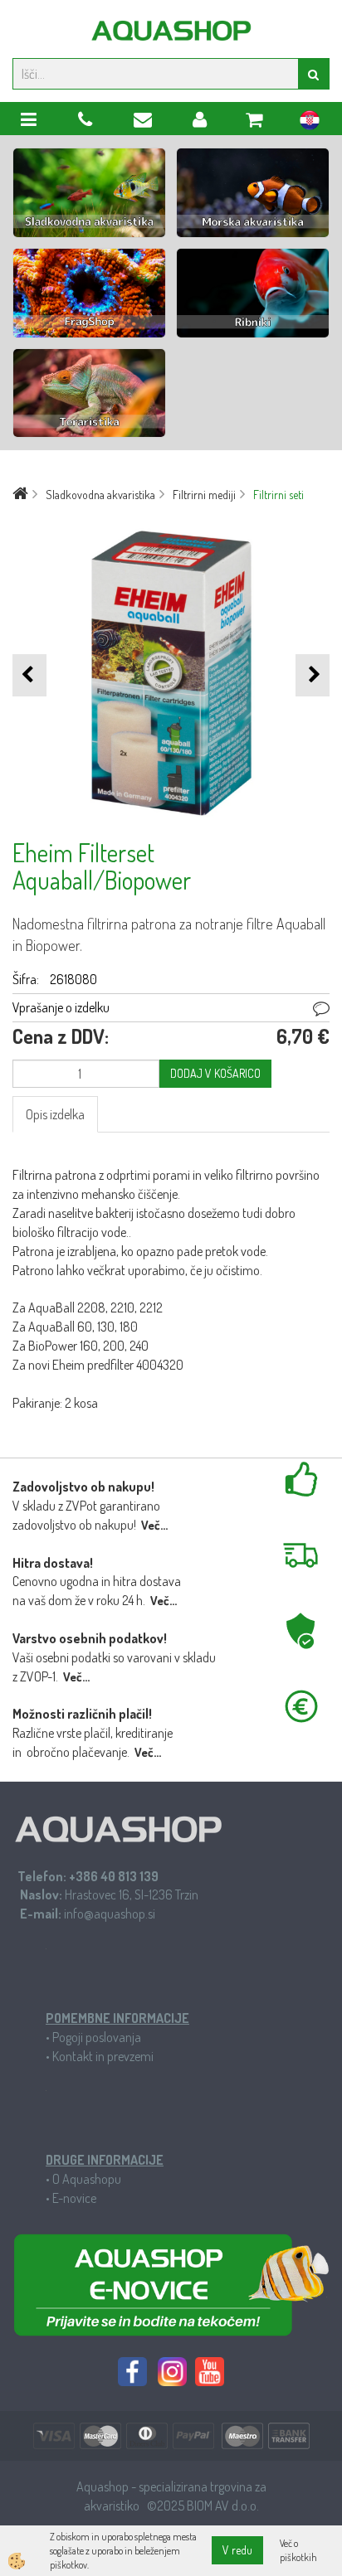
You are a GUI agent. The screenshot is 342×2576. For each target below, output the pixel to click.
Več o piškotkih (298, 2550)
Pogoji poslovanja (97, 2037)
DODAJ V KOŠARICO (215, 1073)
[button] (313, 675)
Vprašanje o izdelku (61, 1007)
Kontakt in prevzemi (103, 2056)
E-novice (74, 2198)
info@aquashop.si (110, 1914)
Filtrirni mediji (204, 495)
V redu (237, 2550)
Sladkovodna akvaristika (100, 495)
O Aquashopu (87, 2179)
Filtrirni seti (278, 495)
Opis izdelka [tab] (55, 1114)
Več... (154, 1525)
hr (310, 123)
